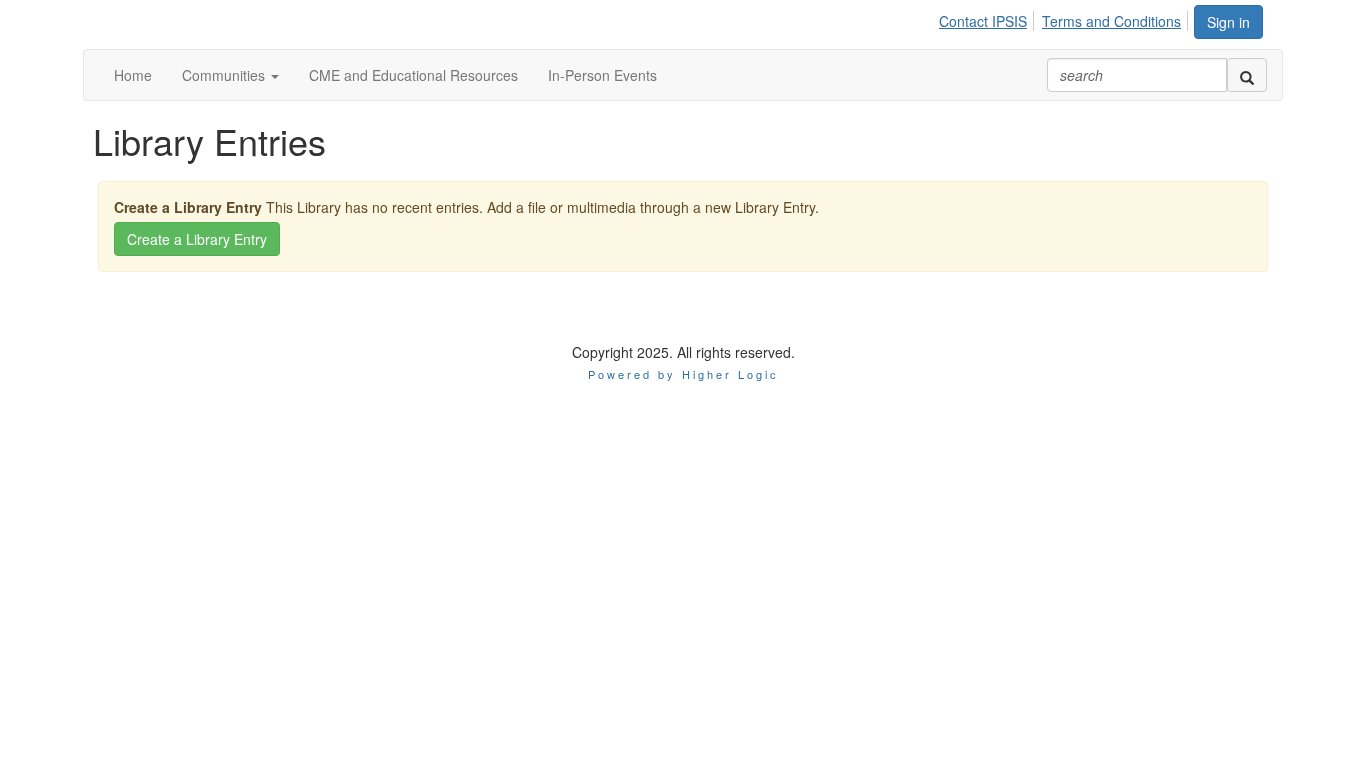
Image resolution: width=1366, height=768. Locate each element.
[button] (230, 75)
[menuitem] (988, 18)
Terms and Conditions (1111, 21)
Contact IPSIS (983, 21)
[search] (1247, 75)
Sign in (1228, 22)
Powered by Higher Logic (683, 374)
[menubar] (1065, 18)
